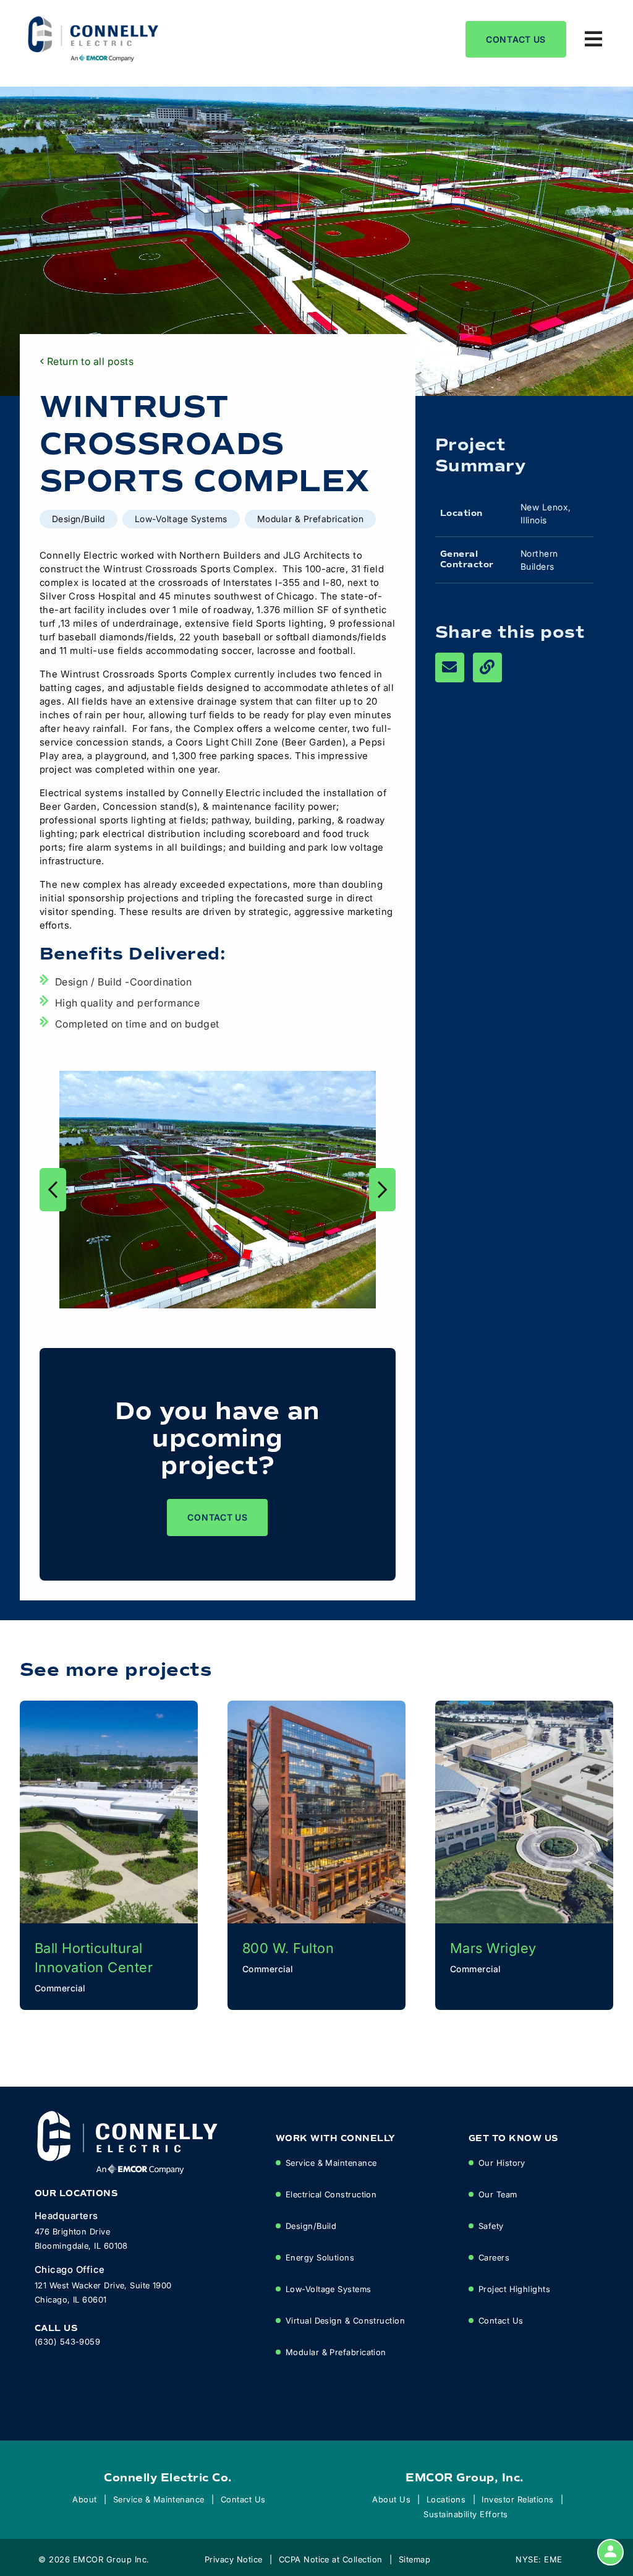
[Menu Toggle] (593, 39)
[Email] (450, 668)
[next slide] (382, 1190)
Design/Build (311, 2226)
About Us (391, 2499)
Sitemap (414, 2559)
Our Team (498, 2194)
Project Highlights (514, 2289)
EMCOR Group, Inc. (465, 2478)
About (84, 2499)
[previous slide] (53, 1190)
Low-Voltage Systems (329, 2289)
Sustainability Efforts (466, 2514)
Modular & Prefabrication (336, 2352)
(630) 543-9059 (67, 2341)
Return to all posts (90, 361)
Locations (446, 2499)
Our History (502, 2162)
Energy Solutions (320, 2257)
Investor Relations (518, 2499)
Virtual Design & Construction (345, 2320)
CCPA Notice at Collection (331, 2559)
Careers (494, 2257)
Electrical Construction (331, 2194)
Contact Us (516, 39)
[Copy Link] (487, 668)
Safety (491, 2226)
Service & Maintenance (331, 2162)
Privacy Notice (234, 2559)
